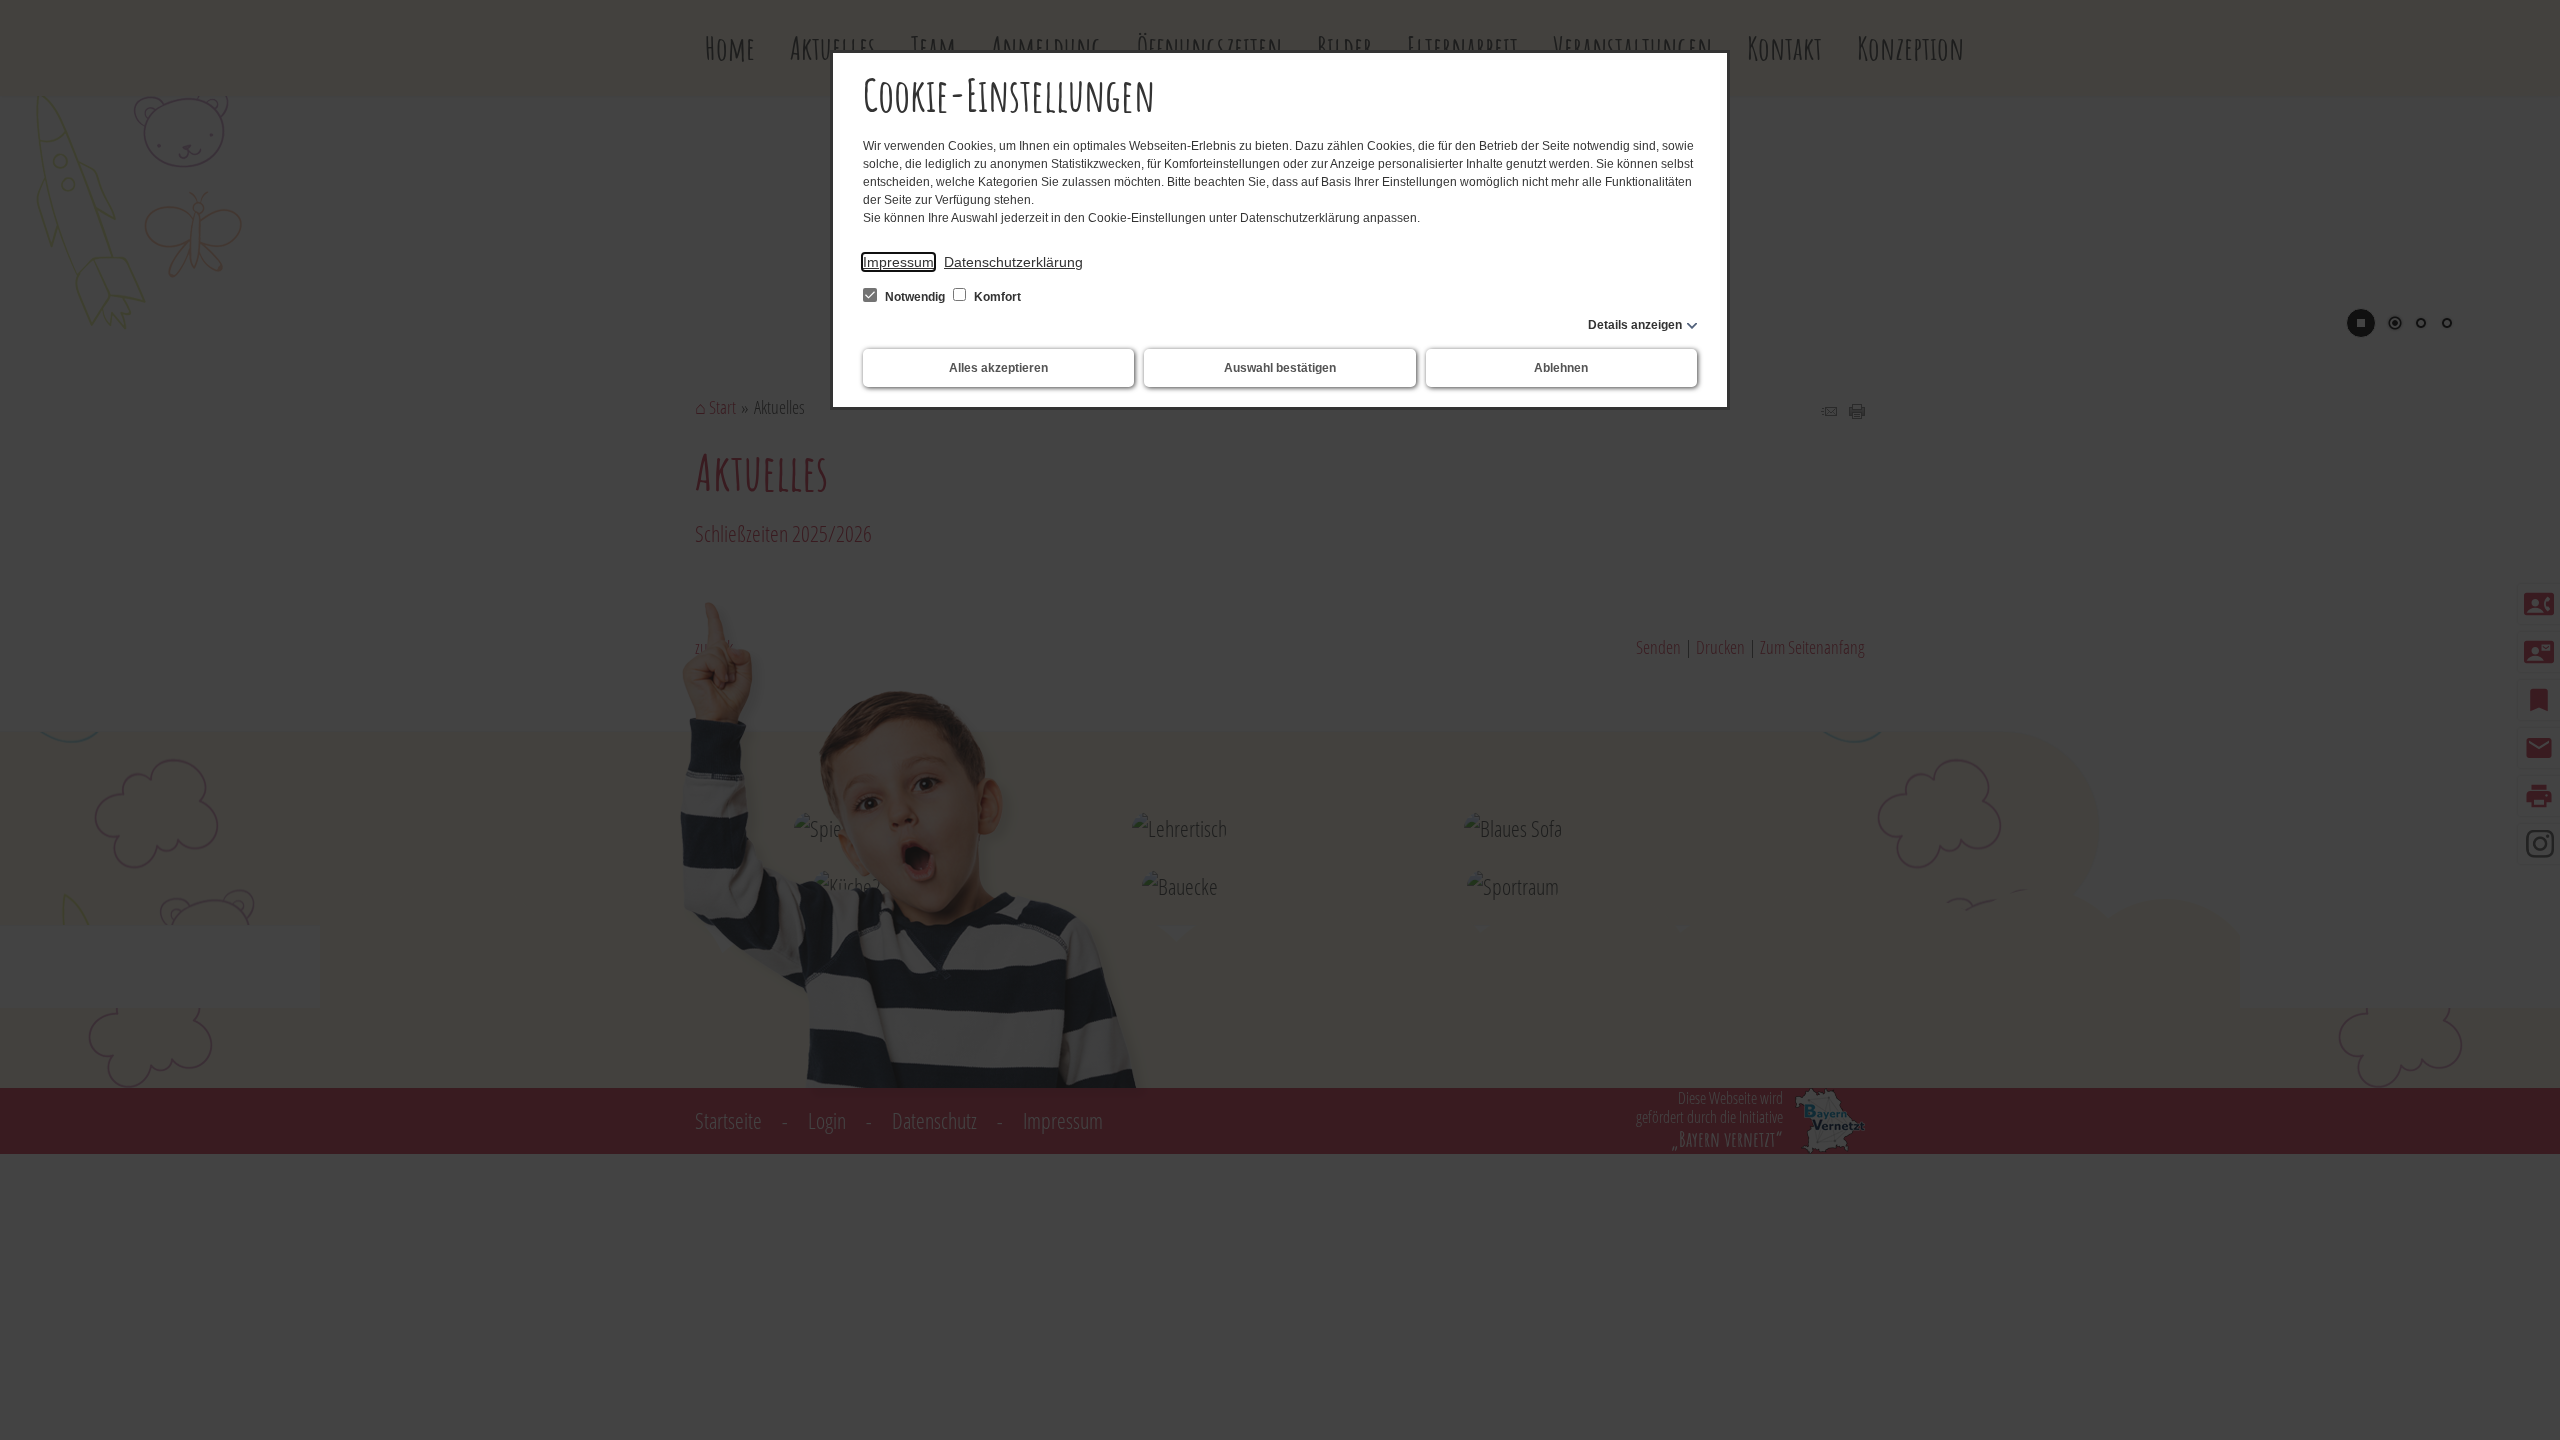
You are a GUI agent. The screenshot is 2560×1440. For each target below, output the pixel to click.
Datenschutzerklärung (1013, 262)
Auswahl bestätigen (1280, 368)
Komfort (996, 297)
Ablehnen (1561, 368)
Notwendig (915, 297)
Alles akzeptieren (998, 368)
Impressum (898, 262)
